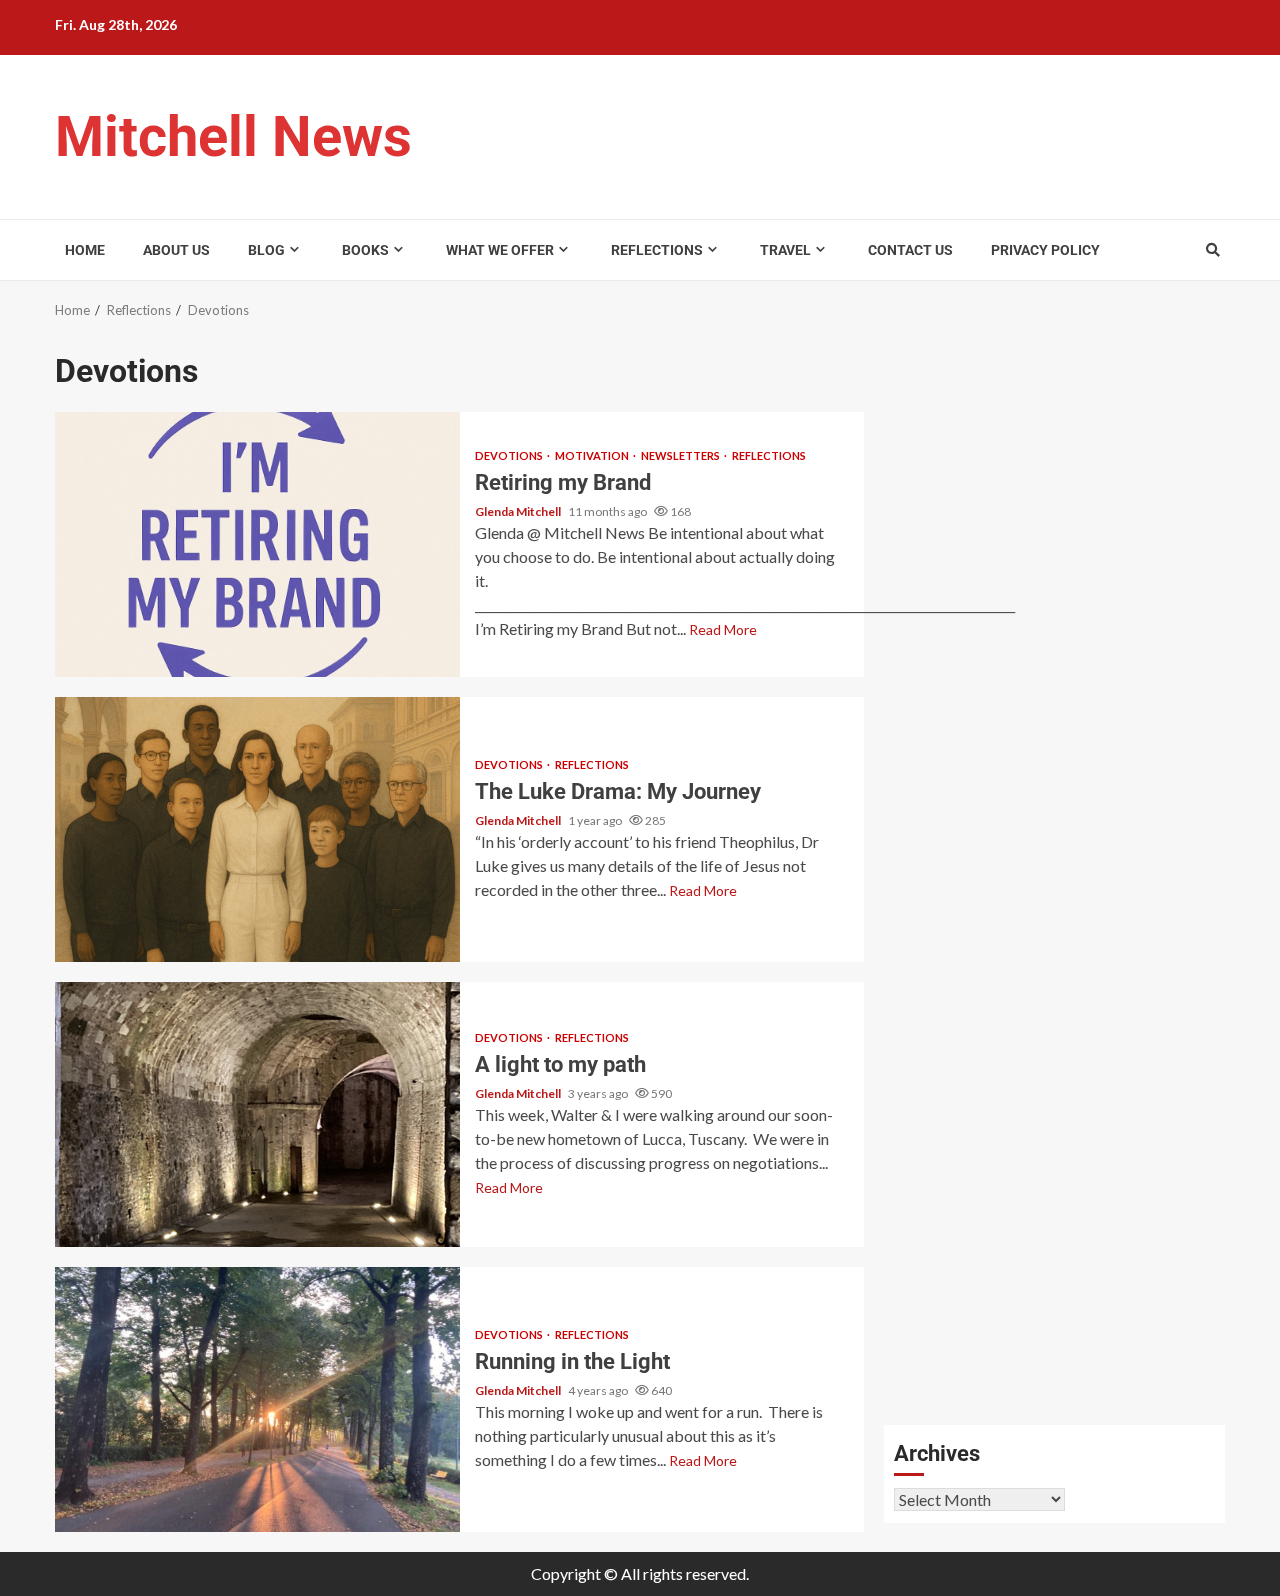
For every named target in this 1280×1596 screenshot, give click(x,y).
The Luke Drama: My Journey (257, 829)
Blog (266, 250)
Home (85, 250)
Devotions (510, 455)
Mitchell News (233, 137)
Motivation (593, 455)
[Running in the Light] (257, 1399)
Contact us (910, 250)
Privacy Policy (1045, 250)
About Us (176, 250)
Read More (723, 629)
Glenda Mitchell (519, 511)
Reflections (657, 250)
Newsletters (681, 455)
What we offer (500, 250)
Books (365, 250)
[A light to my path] (257, 1114)
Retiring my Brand (257, 544)
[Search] (1212, 250)
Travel (785, 250)
